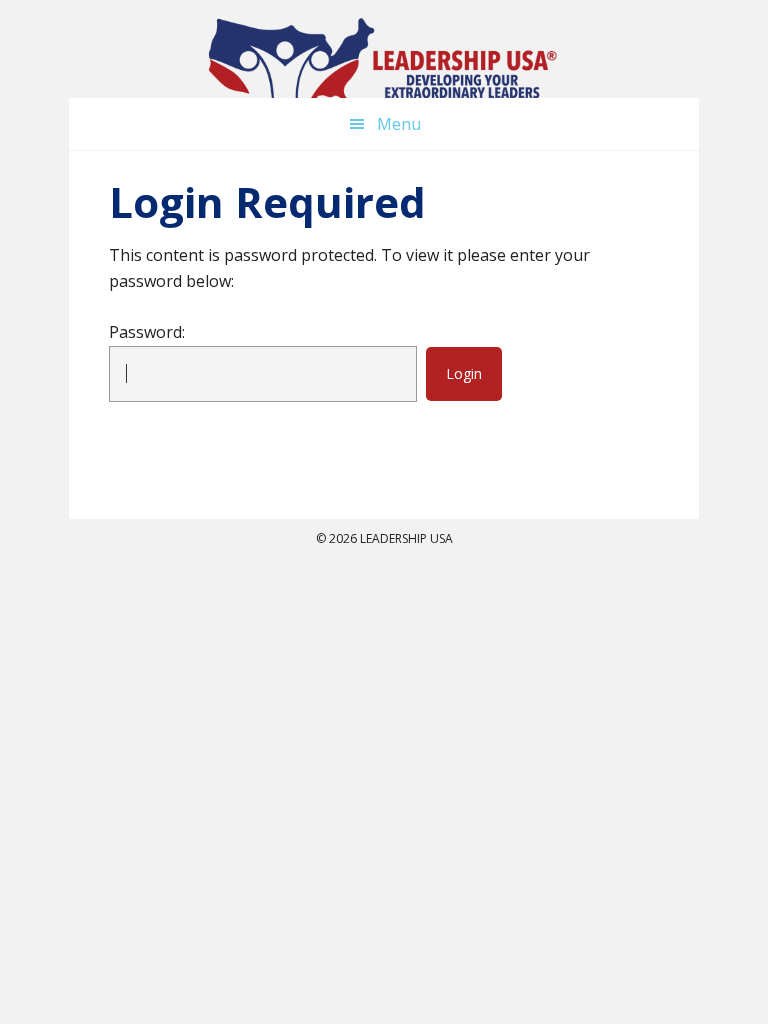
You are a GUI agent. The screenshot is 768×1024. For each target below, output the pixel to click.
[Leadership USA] (384, 64)
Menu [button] (399, 124)
